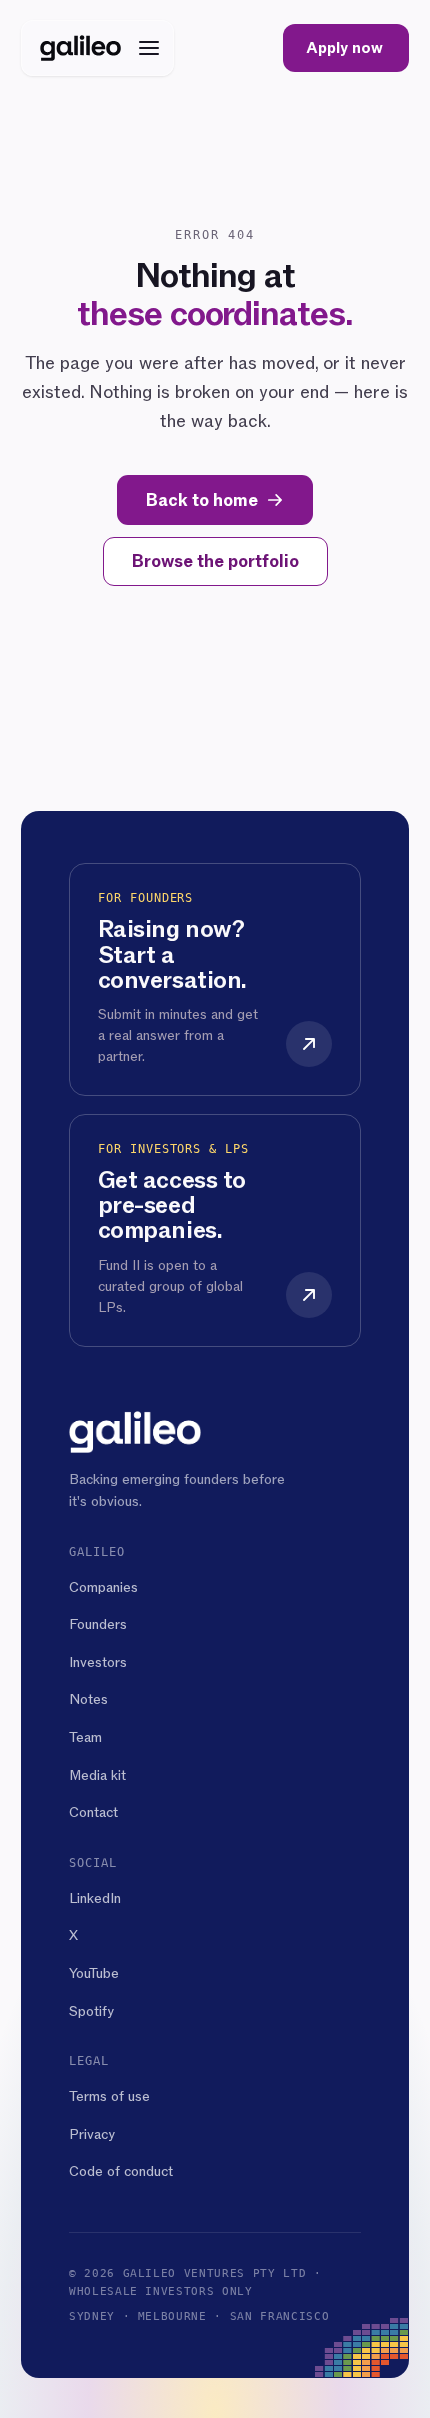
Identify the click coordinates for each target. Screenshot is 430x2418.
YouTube (94, 1973)
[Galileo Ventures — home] (80, 48)
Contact (93, 1812)
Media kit (97, 1775)
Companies (103, 1587)
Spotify (91, 2011)
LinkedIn (95, 1898)
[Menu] (149, 48)
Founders (98, 1624)
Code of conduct (121, 2171)
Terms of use (109, 2096)
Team (85, 1737)
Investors (98, 1662)
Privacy (92, 2134)
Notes (88, 1699)
